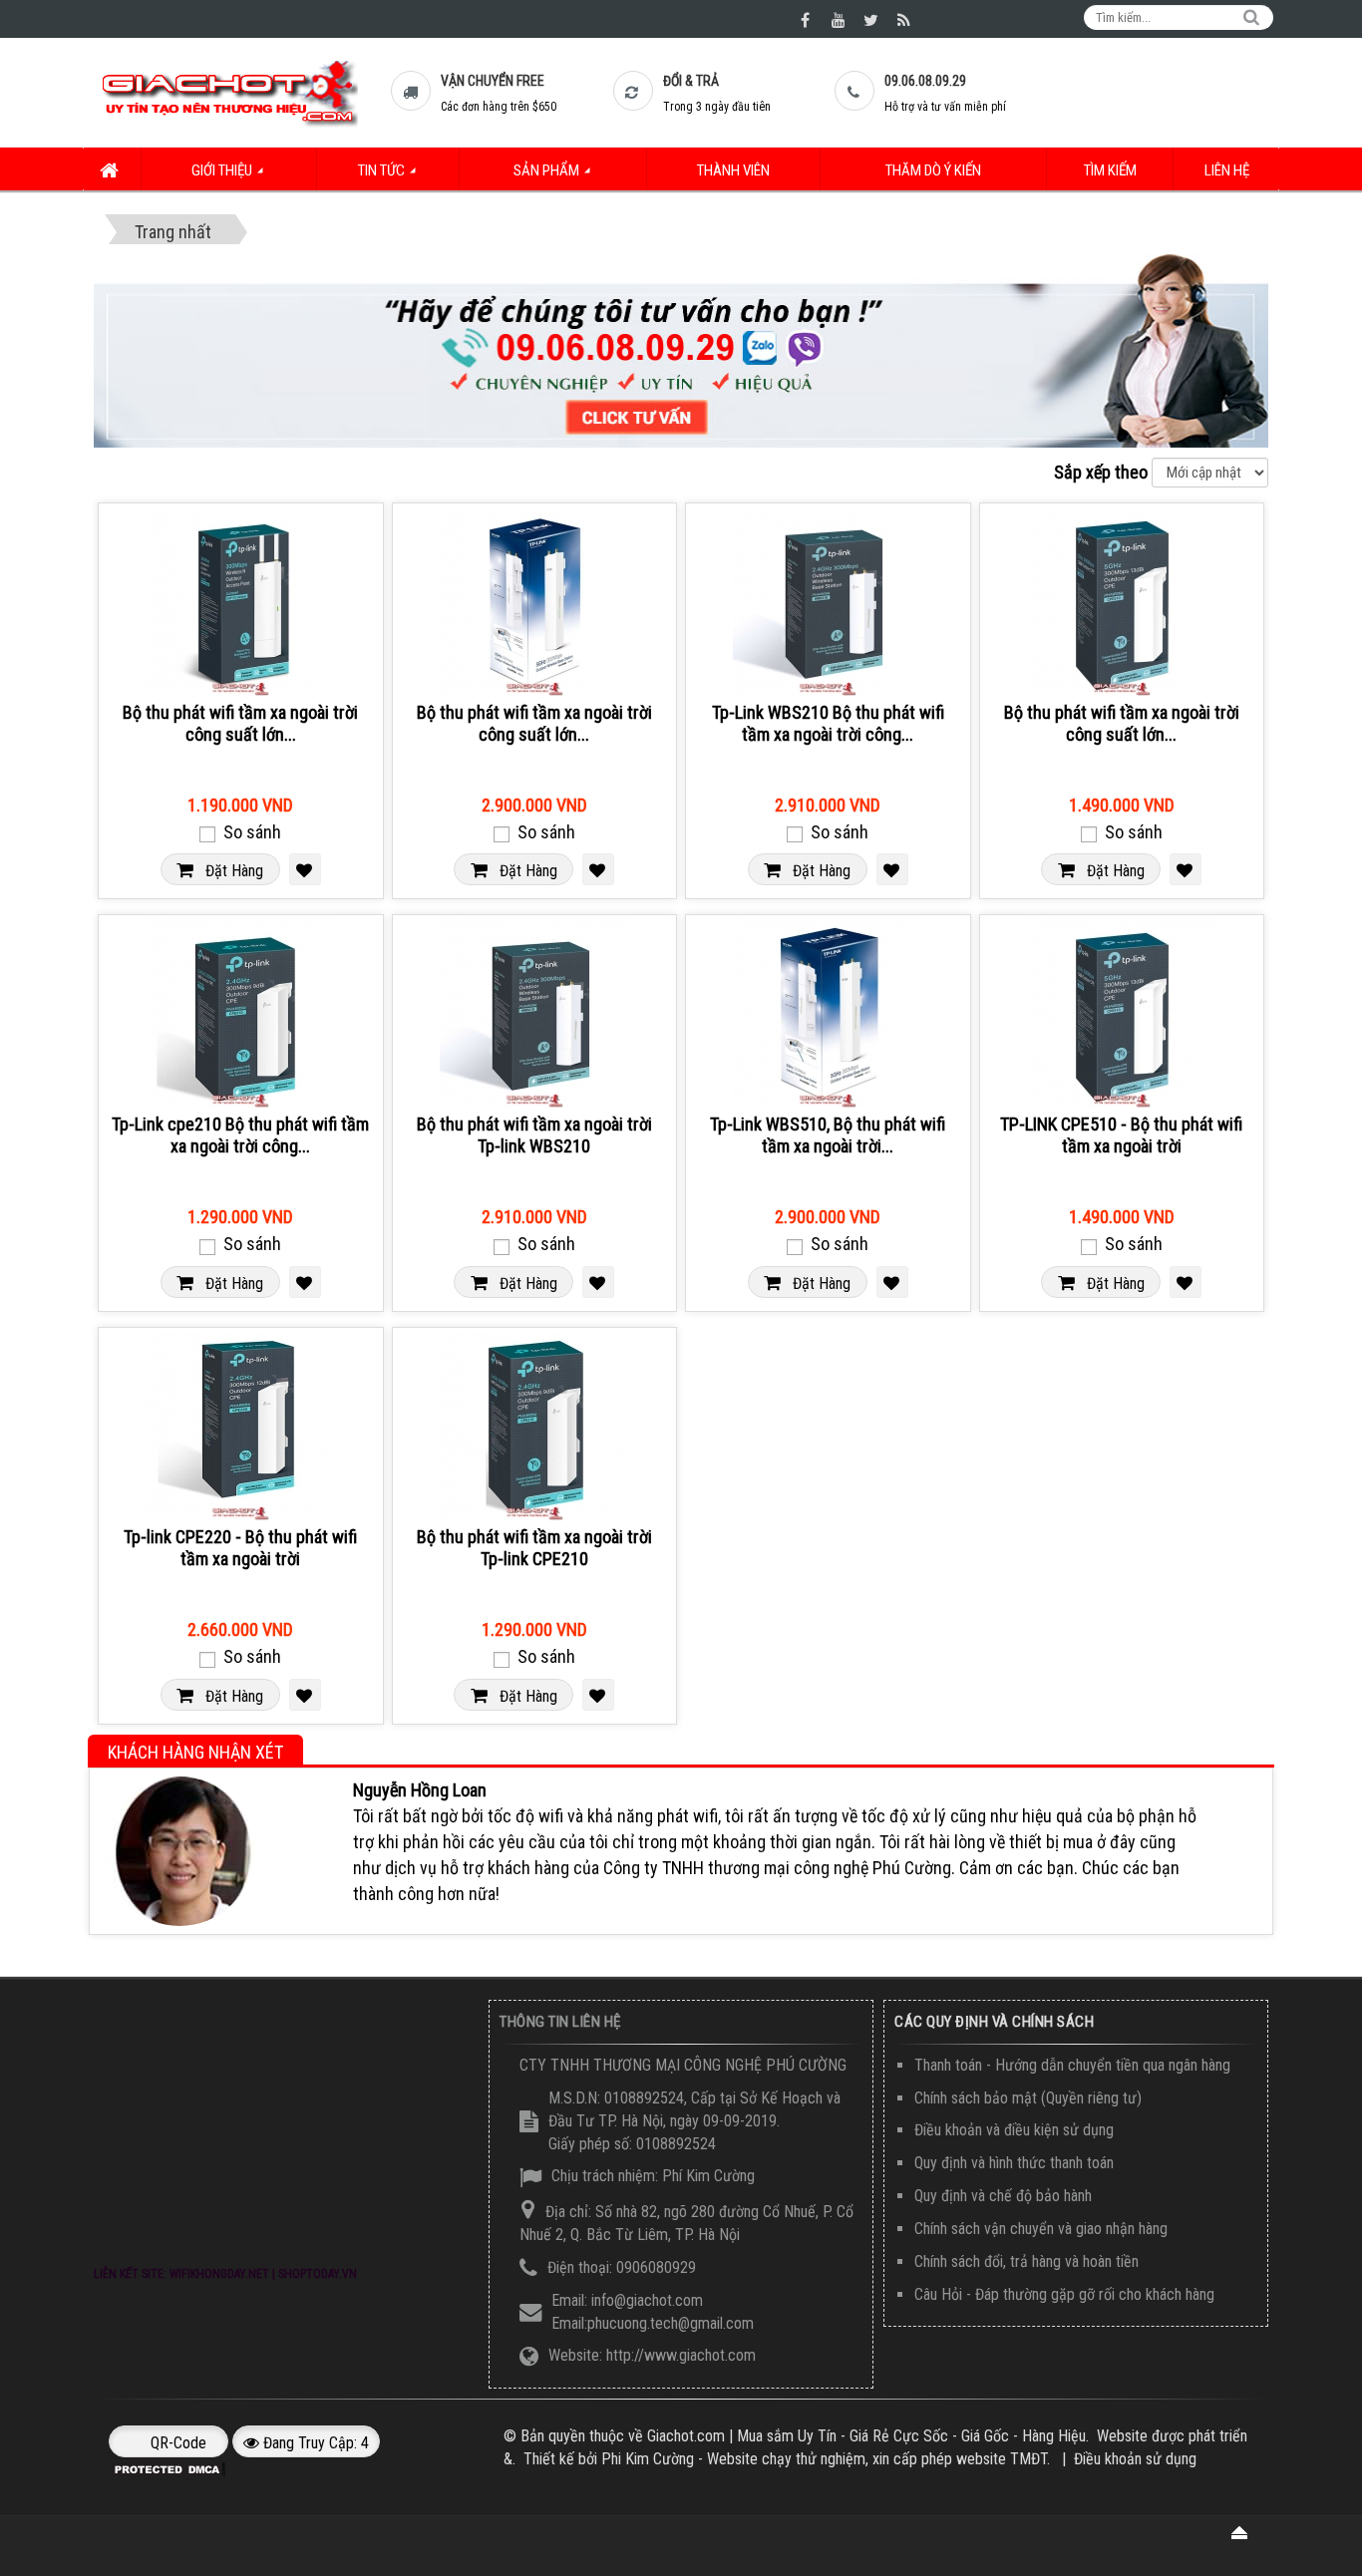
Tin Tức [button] (383, 170)
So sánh (250, 832)
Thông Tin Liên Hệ (560, 2022)
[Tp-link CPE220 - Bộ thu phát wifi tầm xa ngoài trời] (241, 1427)
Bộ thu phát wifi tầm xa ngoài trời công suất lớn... (240, 723)
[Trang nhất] (112, 169)
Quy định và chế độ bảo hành (1003, 2196)
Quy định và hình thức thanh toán (1014, 2163)
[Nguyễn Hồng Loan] (179, 1850)
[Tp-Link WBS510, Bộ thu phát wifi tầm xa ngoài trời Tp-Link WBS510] (828, 1014)
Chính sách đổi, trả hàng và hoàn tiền (1026, 2261)
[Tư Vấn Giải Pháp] (681, 349)
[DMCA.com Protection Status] (171, 2468)
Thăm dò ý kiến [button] (933, 170)
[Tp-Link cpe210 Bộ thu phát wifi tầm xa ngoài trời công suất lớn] (241, 1014)
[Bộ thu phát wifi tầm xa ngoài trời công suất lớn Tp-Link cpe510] (1122, 602)
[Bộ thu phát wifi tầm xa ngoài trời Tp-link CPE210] (535, 1427)
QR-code (176, 2443)
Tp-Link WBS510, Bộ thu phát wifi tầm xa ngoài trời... (828, 1135)
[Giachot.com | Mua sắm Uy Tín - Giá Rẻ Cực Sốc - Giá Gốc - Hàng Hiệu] (228, 92)
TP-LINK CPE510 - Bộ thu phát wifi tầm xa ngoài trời (1121, 1135)
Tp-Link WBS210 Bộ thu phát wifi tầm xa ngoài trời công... (828, 723)
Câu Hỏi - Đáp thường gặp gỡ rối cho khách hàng (1064, 2294)
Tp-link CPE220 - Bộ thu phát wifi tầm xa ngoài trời (240, 1548)
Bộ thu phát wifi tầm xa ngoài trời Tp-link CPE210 (534, 1548)
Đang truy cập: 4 (314, 2443)
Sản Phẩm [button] (548, 170)
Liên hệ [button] (1227, 170)
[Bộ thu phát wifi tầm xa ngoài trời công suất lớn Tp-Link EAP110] (241, 602)
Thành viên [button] (733, 170)
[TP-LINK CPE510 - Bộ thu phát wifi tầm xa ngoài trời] (1122, 1014)
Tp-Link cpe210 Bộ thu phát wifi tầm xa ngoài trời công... (240, 1135)
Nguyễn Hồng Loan (420, 1790)
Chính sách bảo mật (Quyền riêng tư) (1028, 2098)
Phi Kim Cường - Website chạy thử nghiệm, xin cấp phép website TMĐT (824, 2459)
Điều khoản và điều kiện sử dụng (1014, 2130)
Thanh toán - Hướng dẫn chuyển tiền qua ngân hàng (1072, 2065)
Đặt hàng (228, 871)
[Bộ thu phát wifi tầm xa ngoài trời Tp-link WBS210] (535, 1014)
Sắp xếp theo (1101, 472)
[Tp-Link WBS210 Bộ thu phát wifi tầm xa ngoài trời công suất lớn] (828, 602)
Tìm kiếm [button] (1110, 170)
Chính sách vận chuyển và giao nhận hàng (1041, 2229)
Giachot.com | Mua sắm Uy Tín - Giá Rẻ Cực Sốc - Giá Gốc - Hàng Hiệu (866, 2436)
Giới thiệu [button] (223, 170)
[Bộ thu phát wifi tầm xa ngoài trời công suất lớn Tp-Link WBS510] (535, 602)
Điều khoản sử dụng (1135, 2459)
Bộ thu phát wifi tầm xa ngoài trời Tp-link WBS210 (534, 1135)
